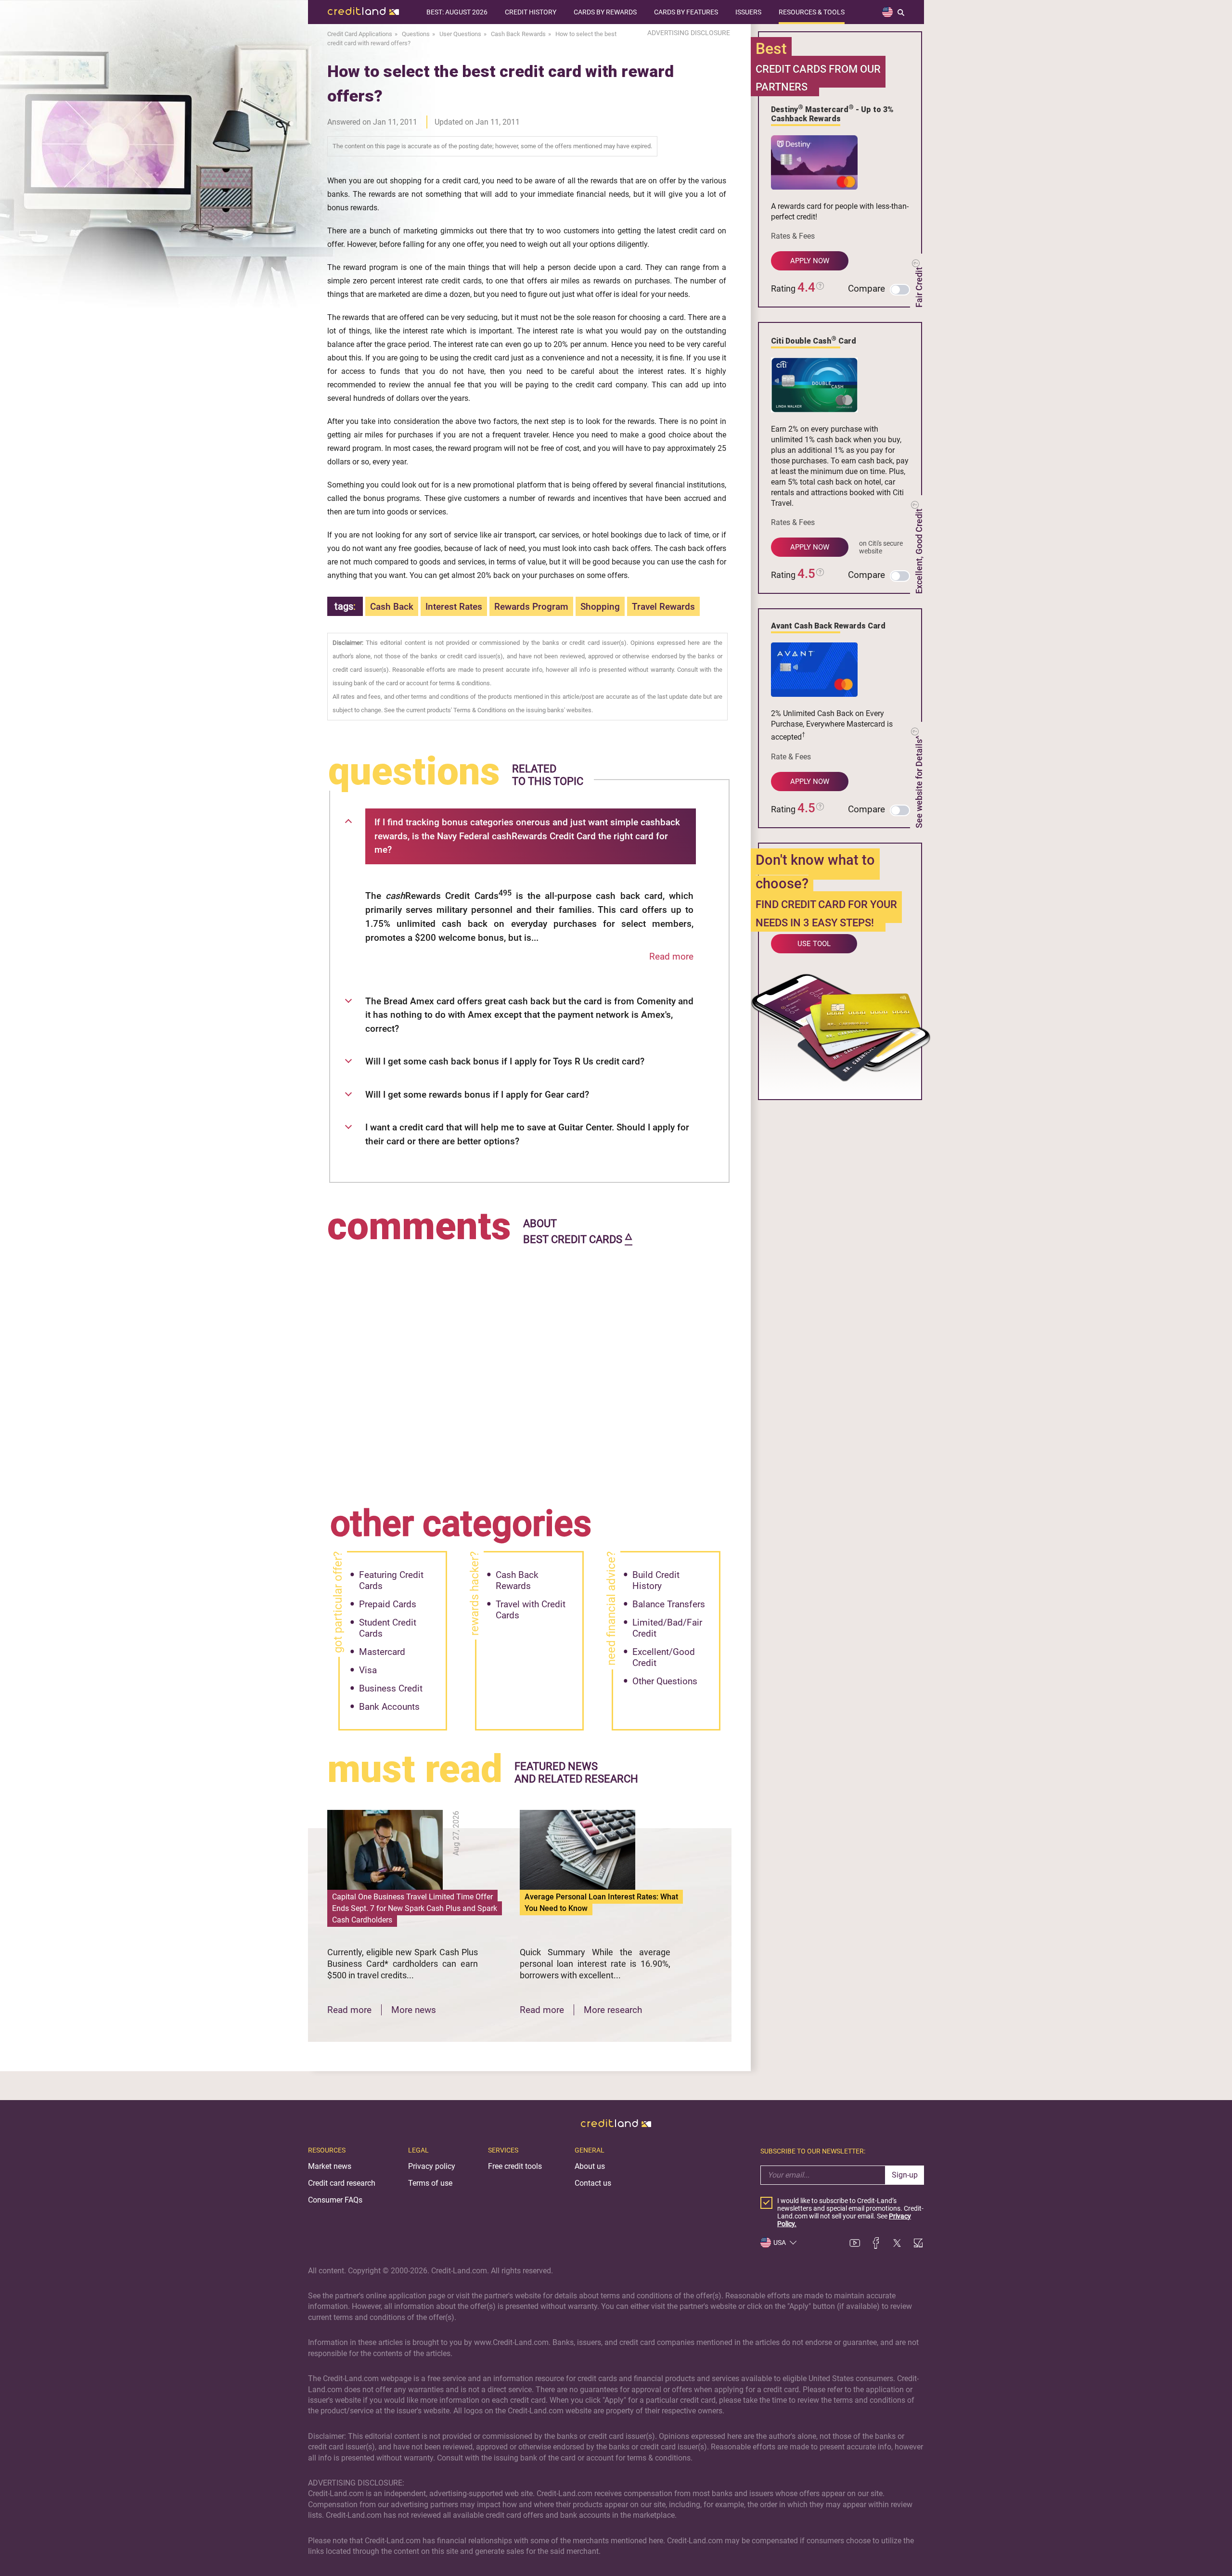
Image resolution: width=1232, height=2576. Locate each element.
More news (414, 2010)
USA (780, 2243)
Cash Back (392, 607)
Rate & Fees (791, 757)
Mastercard (382, 1652)
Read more (671, 956)
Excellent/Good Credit (664, 1657)
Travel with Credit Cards (531, 1610)
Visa (368, 1670)
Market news (330, 2166)
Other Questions (665, 1681)
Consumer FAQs (335, 2200)
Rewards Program (531, 607)
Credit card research (342, 2183)
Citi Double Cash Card (814, 340)
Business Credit (391, 1688)
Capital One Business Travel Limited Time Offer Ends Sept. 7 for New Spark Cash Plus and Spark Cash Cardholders (415, 1908)
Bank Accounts (389, 1707)
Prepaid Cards (388, 1604)
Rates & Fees (793, 236)
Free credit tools (515, 2166)
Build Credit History (656, 1580)
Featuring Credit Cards (391, 1580)
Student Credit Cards (388, 1628)
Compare (866, 288)
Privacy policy (432, 2166)
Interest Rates (454, 607)
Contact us (593, 2183)
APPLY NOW (810, 261)
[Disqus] (529, 1369)
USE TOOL (814, 944)
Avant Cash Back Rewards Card (828, 626)
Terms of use (430, 2183)
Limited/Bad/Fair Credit (667, 1628)
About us (590, 2166)
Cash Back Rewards (517, 1580)
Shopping (600, 607)
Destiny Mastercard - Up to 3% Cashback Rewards (832, 113)
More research (613, 2010)
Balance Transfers (669, 1604)
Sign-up (905, 2175)
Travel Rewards (663, 607)
